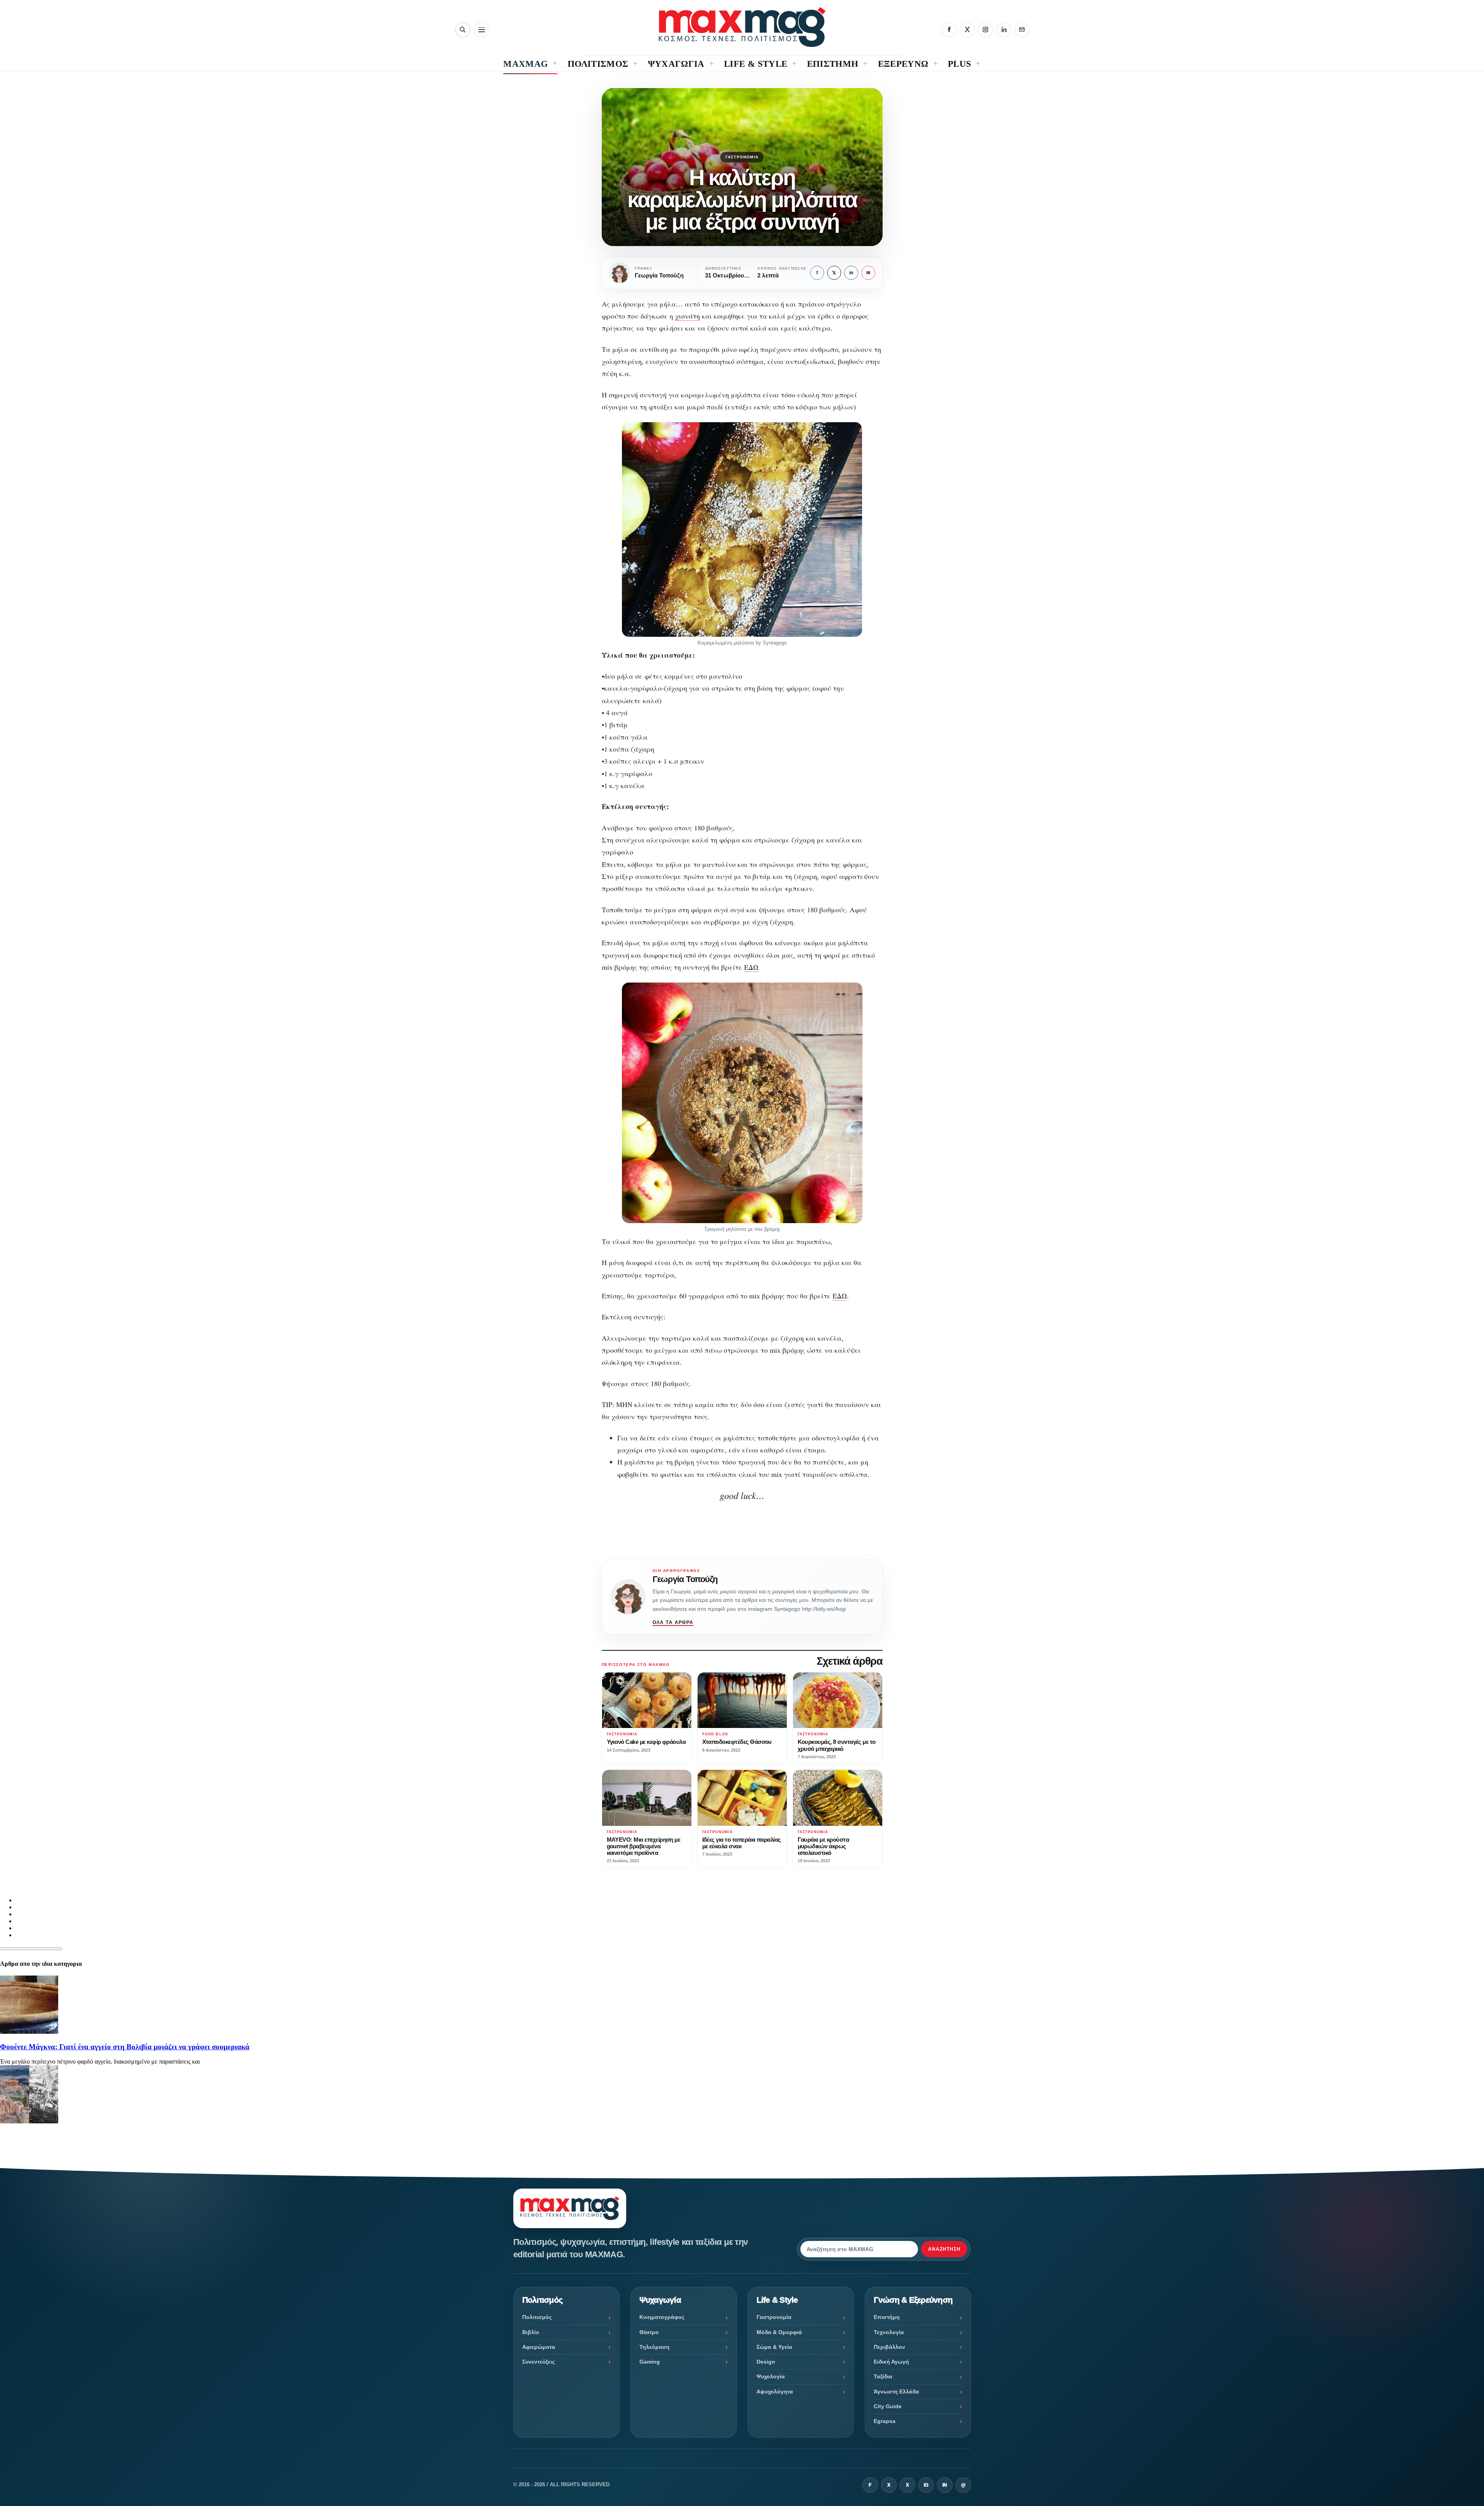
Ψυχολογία (771, 2376)
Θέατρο (649, 2332)
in (851, 273)
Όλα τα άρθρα (673, 1622)
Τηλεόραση (655, 2347)
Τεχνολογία (889, 2332)
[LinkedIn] (1004, 29)
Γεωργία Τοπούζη (685, 1579)
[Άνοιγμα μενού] (482, 30)
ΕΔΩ (751, 967)
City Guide (888, 2406)
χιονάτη (687, 316)
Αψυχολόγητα (775, 2392)
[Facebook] (949, 29)
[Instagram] (985, 29)
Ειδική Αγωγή (891, 2362)
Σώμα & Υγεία (774, 2347)
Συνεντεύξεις (539, 2362)
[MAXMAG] (742, 27)
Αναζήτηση (944, 2249)
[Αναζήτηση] (463, 30)
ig (926, 2485)
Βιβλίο (531, 2332)
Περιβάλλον (889, 2347)
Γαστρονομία (742, 157)
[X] (967, 29)
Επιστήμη (887, 2317)
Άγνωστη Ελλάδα (896, 2392)
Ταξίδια (883, 2376)
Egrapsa (885, 2421)
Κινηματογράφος (662, 2317)
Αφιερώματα (539, 2347)
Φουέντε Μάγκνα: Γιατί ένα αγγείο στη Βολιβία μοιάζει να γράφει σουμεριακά (125, 2047)
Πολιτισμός (537, 2317)
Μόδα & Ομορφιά (779, 2332)
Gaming (650, 2362)
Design (766, 2362)
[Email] (1022, 29)
